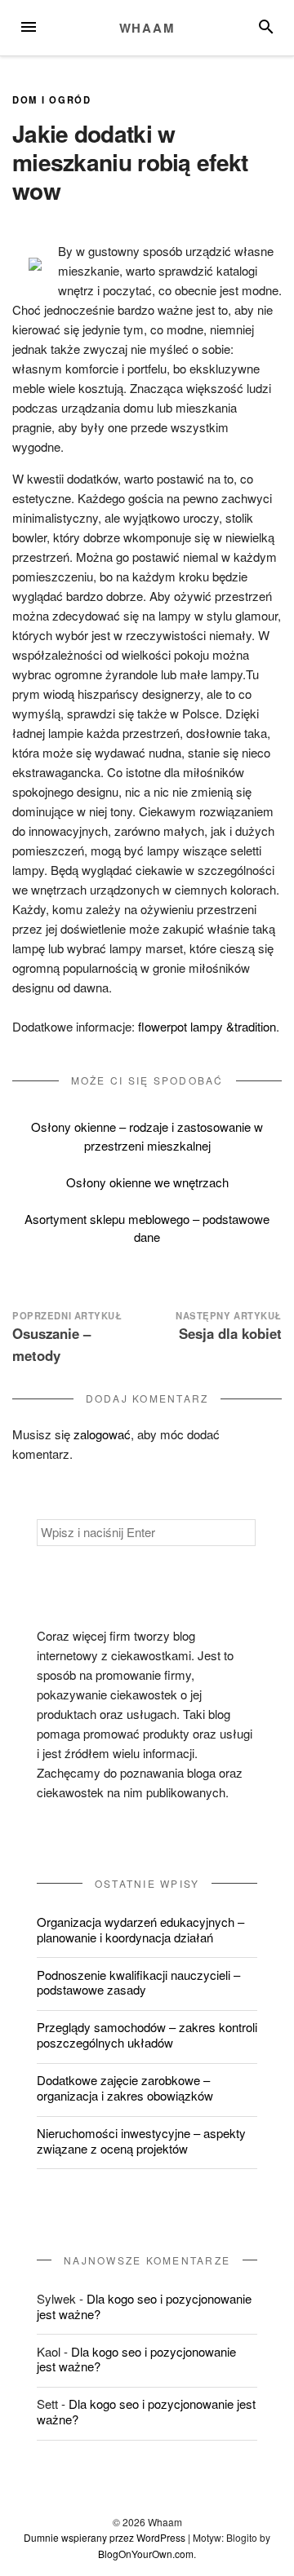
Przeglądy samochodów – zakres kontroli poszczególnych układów (147, 2035)
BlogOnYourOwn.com (146, 2554)
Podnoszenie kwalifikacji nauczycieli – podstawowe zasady (138, 1982)
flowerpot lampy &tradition (207, 1026)
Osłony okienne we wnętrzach (147, 1182)
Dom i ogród (52, 99)
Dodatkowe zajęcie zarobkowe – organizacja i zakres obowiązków (125, 2088)
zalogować (102, 1434)
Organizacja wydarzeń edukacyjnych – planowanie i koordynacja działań (140, 1929)
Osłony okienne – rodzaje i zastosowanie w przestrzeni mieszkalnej (147, 1136)
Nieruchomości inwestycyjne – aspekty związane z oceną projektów (141, 2141)
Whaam (147, 28)
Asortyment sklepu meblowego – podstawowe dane (147, 1228)
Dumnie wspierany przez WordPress (105, 2537)
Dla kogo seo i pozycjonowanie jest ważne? (144, 2306)
